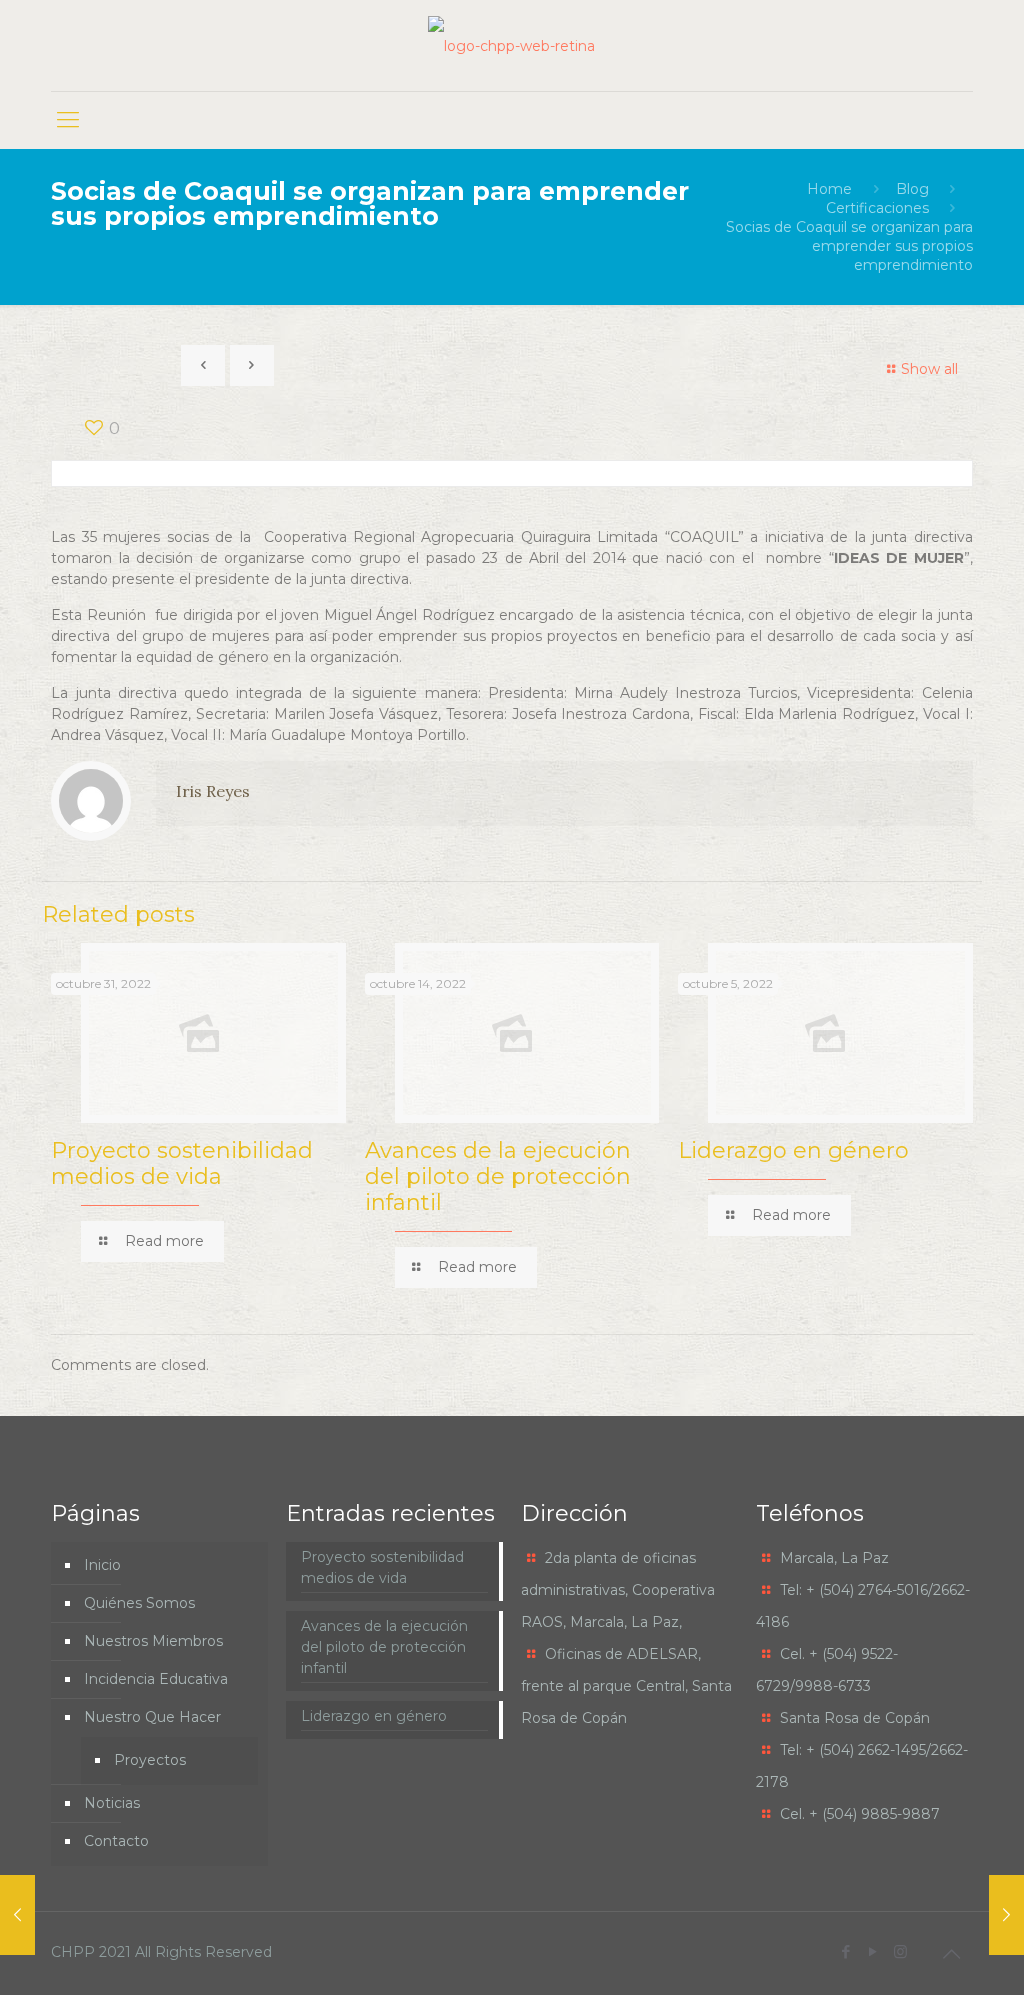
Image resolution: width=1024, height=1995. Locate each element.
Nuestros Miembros (153, 1641)
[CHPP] (511, 45)
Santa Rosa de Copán (855, 1718)
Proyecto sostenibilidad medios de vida (182, 1163)
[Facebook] (846, 1951)
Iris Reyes (213, 791)
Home (829, 189)
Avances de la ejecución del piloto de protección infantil (498, 1176)
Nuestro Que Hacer (152, 1717)
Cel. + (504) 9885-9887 (860, 1814)
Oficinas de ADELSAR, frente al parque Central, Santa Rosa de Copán (626, 1686)
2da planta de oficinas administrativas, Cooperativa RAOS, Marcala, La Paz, (618, 1590)
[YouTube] (873, 1951)
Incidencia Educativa (156, 1679)
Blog (912, 189)
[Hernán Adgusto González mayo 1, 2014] (1006, 1915)
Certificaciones (877, 208)
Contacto (116, 1841)
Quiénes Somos (139, 1603)
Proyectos (150, 1760)
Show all (929, 369)
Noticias (112, 1803)
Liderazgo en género (793, 1150)
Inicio (102, 1565)
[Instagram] (900, 1951)
